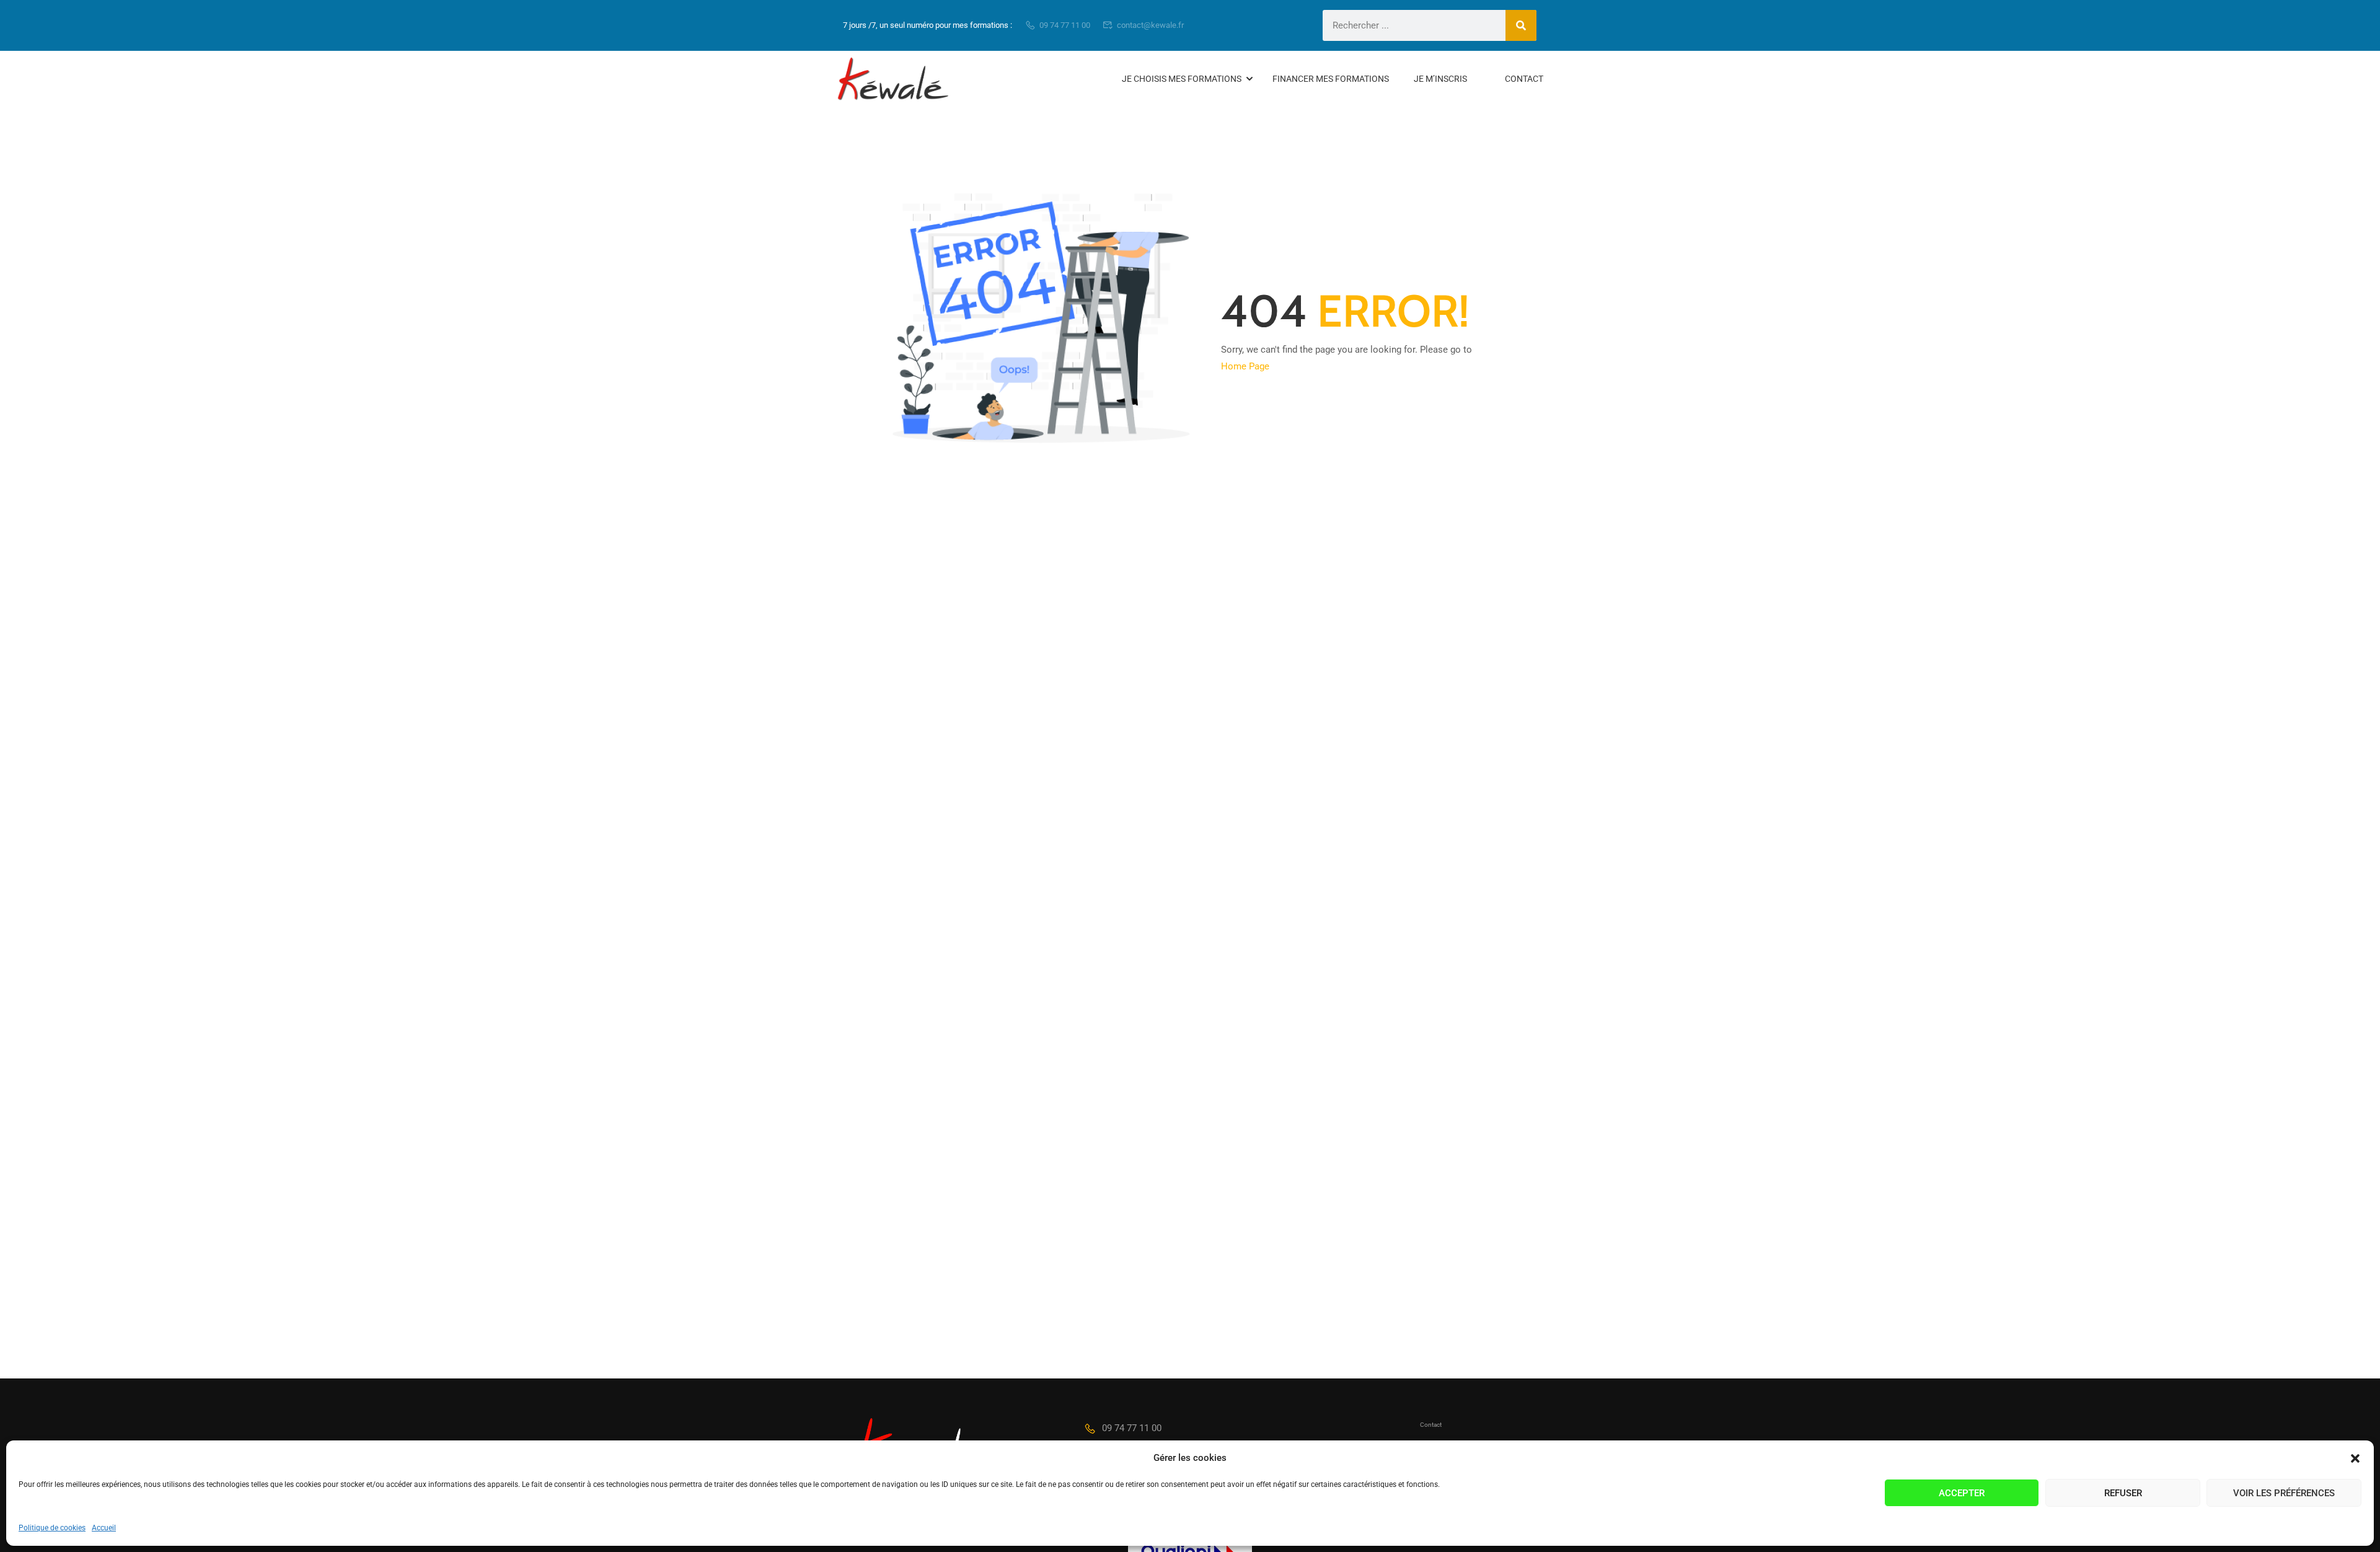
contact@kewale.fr (1150, 25)
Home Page (1245, 366)
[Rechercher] (1521, 25)
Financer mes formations (1331, 79)
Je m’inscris (1440, 79)
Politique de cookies (52, 1528)
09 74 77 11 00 (1065, 25)
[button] (2355, 1458)
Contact (1524, 79)
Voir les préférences (2284, 1493)
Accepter (1962, 1493)
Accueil (104, 1528)
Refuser (2123, 1493)
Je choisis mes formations (1182, 79)
